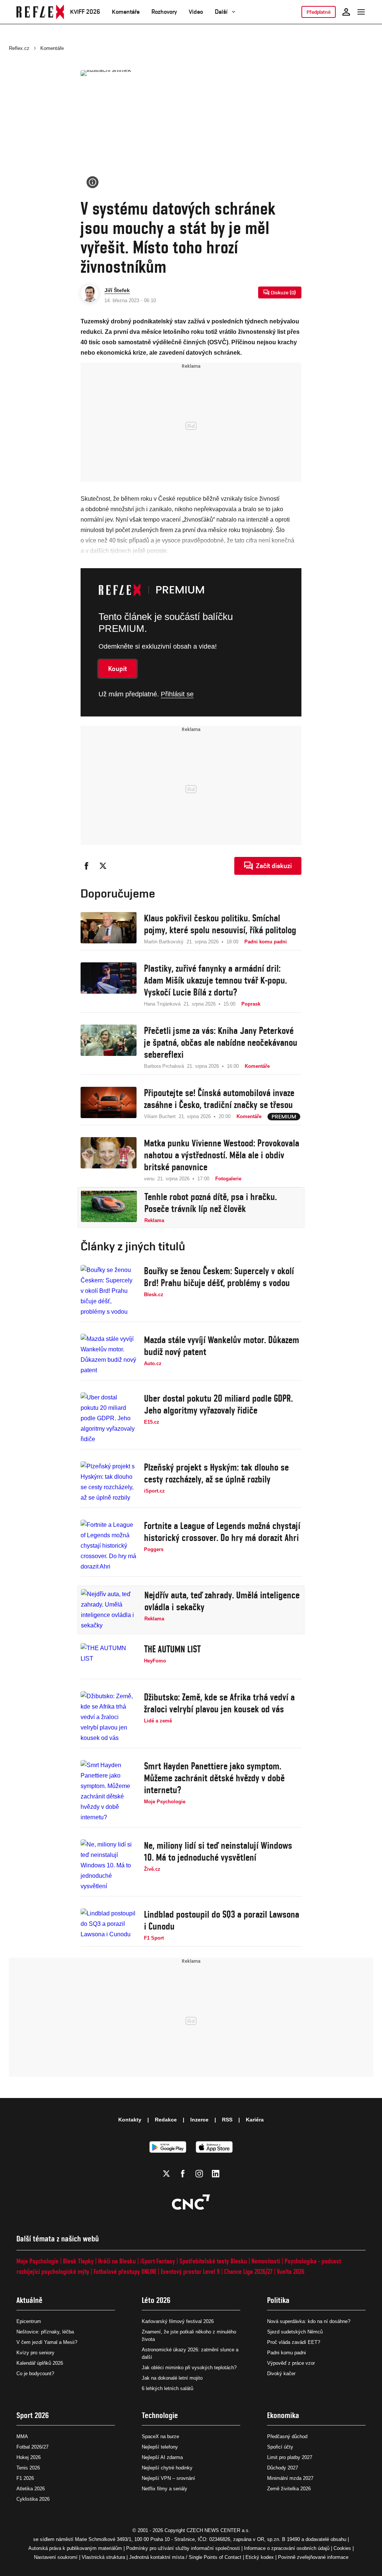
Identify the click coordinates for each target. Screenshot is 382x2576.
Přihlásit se (177, 694)
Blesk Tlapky (78, 2261)
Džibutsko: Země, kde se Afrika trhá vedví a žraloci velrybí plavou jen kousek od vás (219, 1703)
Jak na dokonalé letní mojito (172, 2378)
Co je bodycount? (35, 2374)
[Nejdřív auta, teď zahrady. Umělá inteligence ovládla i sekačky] (109, 1610)
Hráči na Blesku (117, 2261)
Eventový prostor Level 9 (190, 2271)
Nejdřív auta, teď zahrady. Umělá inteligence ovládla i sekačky (222, 1601)
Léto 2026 (156, 2300)
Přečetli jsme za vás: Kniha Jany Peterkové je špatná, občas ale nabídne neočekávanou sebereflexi (221, 1042)
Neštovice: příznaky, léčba (45, 2332)
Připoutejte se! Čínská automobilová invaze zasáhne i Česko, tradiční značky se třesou (219, 1099)
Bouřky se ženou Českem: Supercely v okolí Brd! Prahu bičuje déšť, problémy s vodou (219, 1277)
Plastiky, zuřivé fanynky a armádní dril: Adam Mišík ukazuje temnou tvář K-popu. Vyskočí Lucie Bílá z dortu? (215, 980)
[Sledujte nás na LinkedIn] (216, 2174)
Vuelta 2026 (291, 2271)
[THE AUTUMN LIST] (109, 1659)
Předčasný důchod (287, 2436)
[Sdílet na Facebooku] (87, 866)
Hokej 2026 (29, 2457)
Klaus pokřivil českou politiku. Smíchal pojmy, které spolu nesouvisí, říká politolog (220, 924)
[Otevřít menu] (361, 12)
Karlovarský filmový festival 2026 (178, 2321)
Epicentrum (29, 2321)
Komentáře (126, 12)
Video (196, 12)
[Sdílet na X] (103, 866)
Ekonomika (283, 2415)
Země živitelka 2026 (289, 2489)
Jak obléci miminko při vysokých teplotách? (189, 2368)
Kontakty (130, 2120)
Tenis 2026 (28, 2468)
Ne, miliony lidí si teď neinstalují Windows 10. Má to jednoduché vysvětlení (218, 1851)
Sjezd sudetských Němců (295, 2332)
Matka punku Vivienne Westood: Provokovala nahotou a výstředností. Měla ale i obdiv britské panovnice (222, 1155)
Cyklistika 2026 (33, 2499)
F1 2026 (25, 2478)
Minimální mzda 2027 (290, 2478)
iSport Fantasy (158, 2261)
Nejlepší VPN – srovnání (168, 2478)
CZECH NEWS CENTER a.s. (218, 2530)
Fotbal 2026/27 (32, 2447)
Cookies (342, 2548)
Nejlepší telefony (160, 2447)
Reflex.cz (19, 48)
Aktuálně (29, 2300)
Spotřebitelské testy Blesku (213, 2261)
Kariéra (255, 2120)
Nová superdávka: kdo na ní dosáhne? (309, 2321)
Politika (278, 2300)
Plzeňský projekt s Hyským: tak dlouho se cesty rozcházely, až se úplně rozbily (216, 1473)
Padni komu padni (286, 2353)
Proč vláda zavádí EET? (294, 2342)
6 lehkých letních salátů (167, 2388)
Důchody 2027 (283, 2468)
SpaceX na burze (160, 2436)
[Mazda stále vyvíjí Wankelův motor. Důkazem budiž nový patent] (109, 1355)
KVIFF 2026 (85, 12)
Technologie (160, 2415)
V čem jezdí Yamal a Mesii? (47, 2342)
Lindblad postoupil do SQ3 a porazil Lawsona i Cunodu (222, 1920)
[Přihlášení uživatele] (346, 12)
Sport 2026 (33, 2415)
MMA (22, 2436)
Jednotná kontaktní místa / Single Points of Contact (185, 2557)
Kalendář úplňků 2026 (40, 2363)
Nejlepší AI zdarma (162, 2457)
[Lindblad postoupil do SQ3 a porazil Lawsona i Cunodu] (109, 1925)
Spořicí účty (280, 2447)
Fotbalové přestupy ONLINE (125, 2271)
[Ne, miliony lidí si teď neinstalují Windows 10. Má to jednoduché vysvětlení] (109, 1865)
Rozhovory (164, 12)
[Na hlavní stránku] (40, 12)
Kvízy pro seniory (35, 2353)
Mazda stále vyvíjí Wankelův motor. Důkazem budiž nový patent (222, 1346)
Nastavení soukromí (56, 2557)
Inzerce (199, 2120)
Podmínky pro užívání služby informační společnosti (183, 2548)
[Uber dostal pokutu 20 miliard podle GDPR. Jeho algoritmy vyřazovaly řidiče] (109, 1418)
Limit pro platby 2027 (290, 2457)
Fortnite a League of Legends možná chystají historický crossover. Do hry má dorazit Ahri (222, 1532)
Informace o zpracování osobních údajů (287, 2548)
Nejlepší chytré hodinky (167, 2468)
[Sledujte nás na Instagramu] (199, 2174)
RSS (227, 2120)
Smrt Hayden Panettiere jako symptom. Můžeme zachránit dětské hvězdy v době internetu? (214, 1778)
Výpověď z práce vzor (291, 2363)
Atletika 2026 (31, 2489)
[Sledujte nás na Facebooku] (183, 2174)
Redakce (166, 2120)
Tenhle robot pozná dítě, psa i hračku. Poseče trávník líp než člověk (211, 1203)
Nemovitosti (266, 2261)
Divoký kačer (281, 2374)
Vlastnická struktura (103, 2557)
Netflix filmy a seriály (165, 2489)
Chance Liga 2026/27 (248, 2271)
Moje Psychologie (37, 2261)
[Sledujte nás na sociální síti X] (166, 2174)
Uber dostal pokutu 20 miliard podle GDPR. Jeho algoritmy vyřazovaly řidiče (218, 1404)
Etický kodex (260, 2557)
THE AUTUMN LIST (172, 1649)
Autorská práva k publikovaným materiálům (75, 2548)
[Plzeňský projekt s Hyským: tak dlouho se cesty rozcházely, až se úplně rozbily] (109, 1482)
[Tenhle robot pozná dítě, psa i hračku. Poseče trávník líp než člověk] (109, 1208)
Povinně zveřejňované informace (313, 2557)
